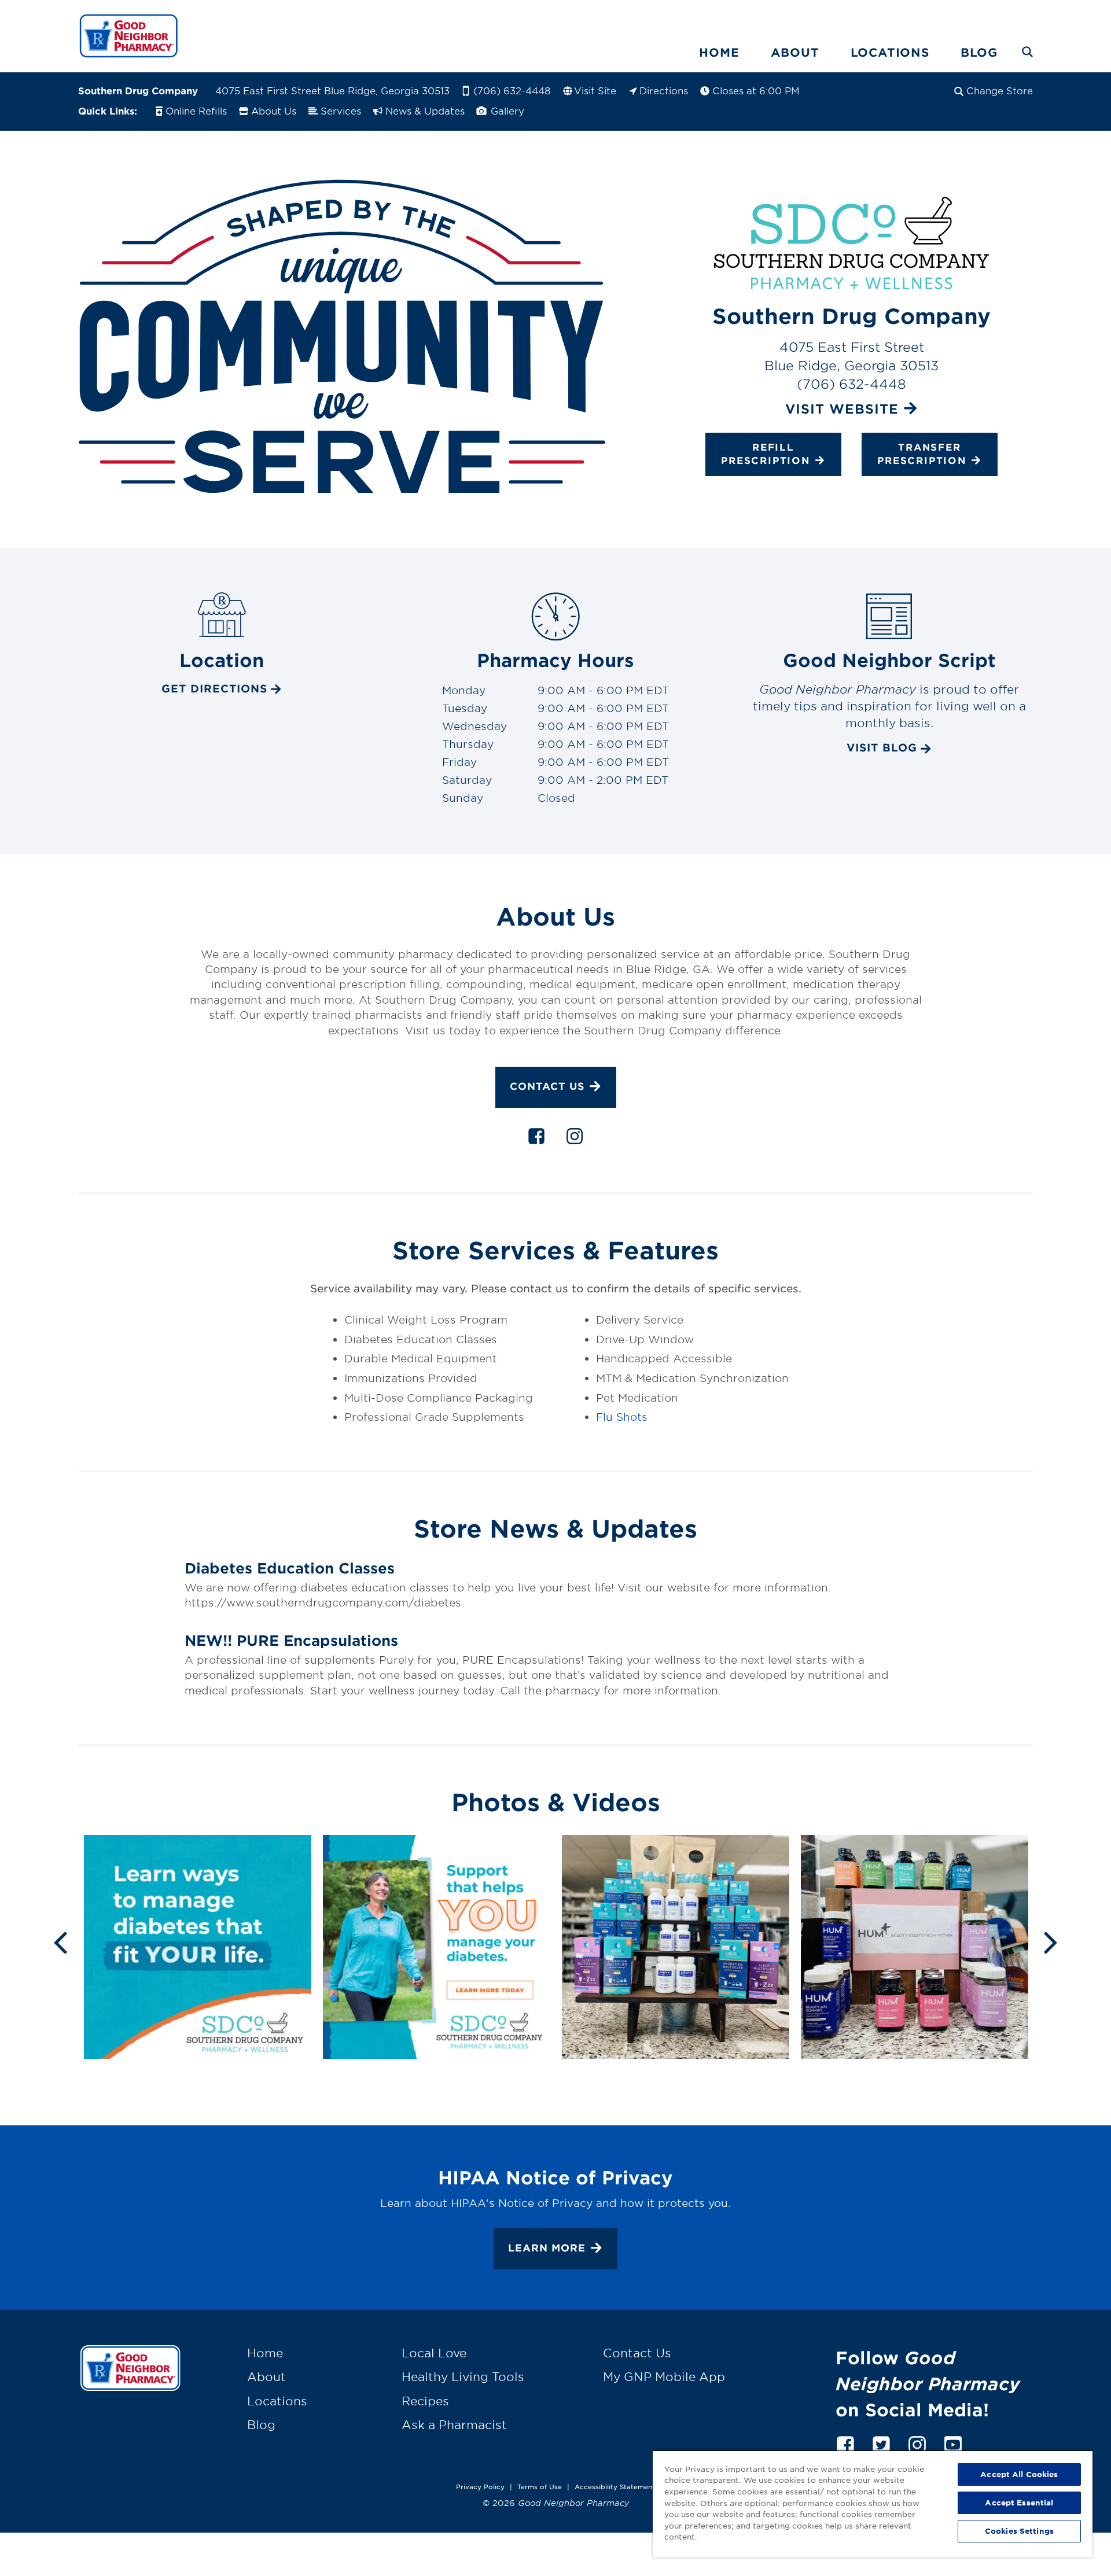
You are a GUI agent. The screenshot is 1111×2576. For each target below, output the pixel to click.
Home (719, 52)
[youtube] (953, 2443)
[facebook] (536, 1138)
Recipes (425, 2401)
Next (1051, 1941)
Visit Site (595, 90)
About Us (274, 110)
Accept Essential (1019, 2503)
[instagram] (575, 1138)
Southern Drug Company (138, 90)
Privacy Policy (480, 2486)
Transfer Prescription (922, 454)
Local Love (434, 2353)
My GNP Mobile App (664, 2376)
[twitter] (881, 2443)
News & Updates (425, 110)
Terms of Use (540, 2486)
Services (341, 110)
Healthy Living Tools (463, 2376)
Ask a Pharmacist (454, 2424)
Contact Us (547, 1086)
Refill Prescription (766, 454)
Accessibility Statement (615, 2486)
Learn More (547, 2248)
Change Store (1000, 90)
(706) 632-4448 (512, 90)
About (795, 52)
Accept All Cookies (1019, 2474)
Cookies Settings (1019, 2531)
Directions (664, 90)
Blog (979, 52)
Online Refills (196, 110)
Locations (890, 52)
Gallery (506, 110)
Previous (60, 1941)
